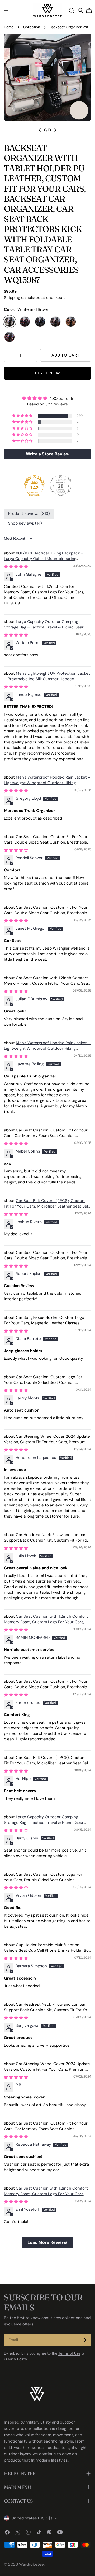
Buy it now (48, 373)
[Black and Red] (25, 322)
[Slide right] (55, 130)
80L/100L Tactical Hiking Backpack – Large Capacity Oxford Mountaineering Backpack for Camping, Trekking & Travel (44, 559)
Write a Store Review (48, 454)
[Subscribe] (85, 2340)
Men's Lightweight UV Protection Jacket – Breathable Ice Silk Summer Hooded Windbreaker (47, 679)
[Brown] (55, 322)
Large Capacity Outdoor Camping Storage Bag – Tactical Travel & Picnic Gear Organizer (44, 627)
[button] (23, 416)
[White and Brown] (9, 322)
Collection (32, 27)
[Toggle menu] (6, 11)
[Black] (40, 322)
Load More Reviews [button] (47, 2242)
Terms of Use (69, 2353)
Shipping (12, 298)
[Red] (9, 337)
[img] (47, 398)
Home (9, 27)
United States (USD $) (32, 2518)
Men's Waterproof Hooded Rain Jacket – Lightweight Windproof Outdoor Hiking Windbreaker (47, 783)
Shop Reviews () (25, 523)
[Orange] (71, 322)
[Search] (72, 11)
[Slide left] (40, 130)
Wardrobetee (31, 2564)
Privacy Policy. (16, 2359)
